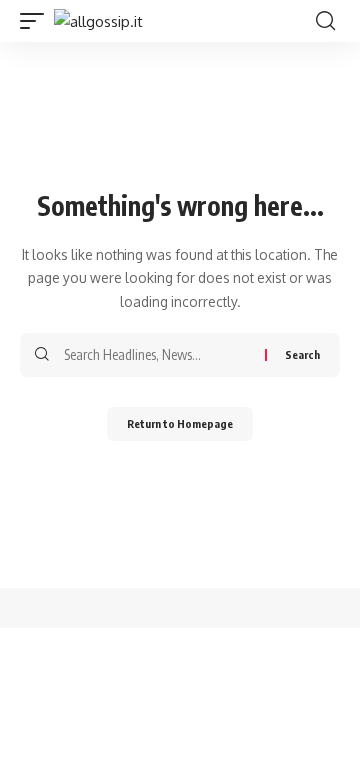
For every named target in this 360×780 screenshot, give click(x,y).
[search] (325, 21)
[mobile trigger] (37, 21)
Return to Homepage (180, 423)
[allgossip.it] (98, 21)
